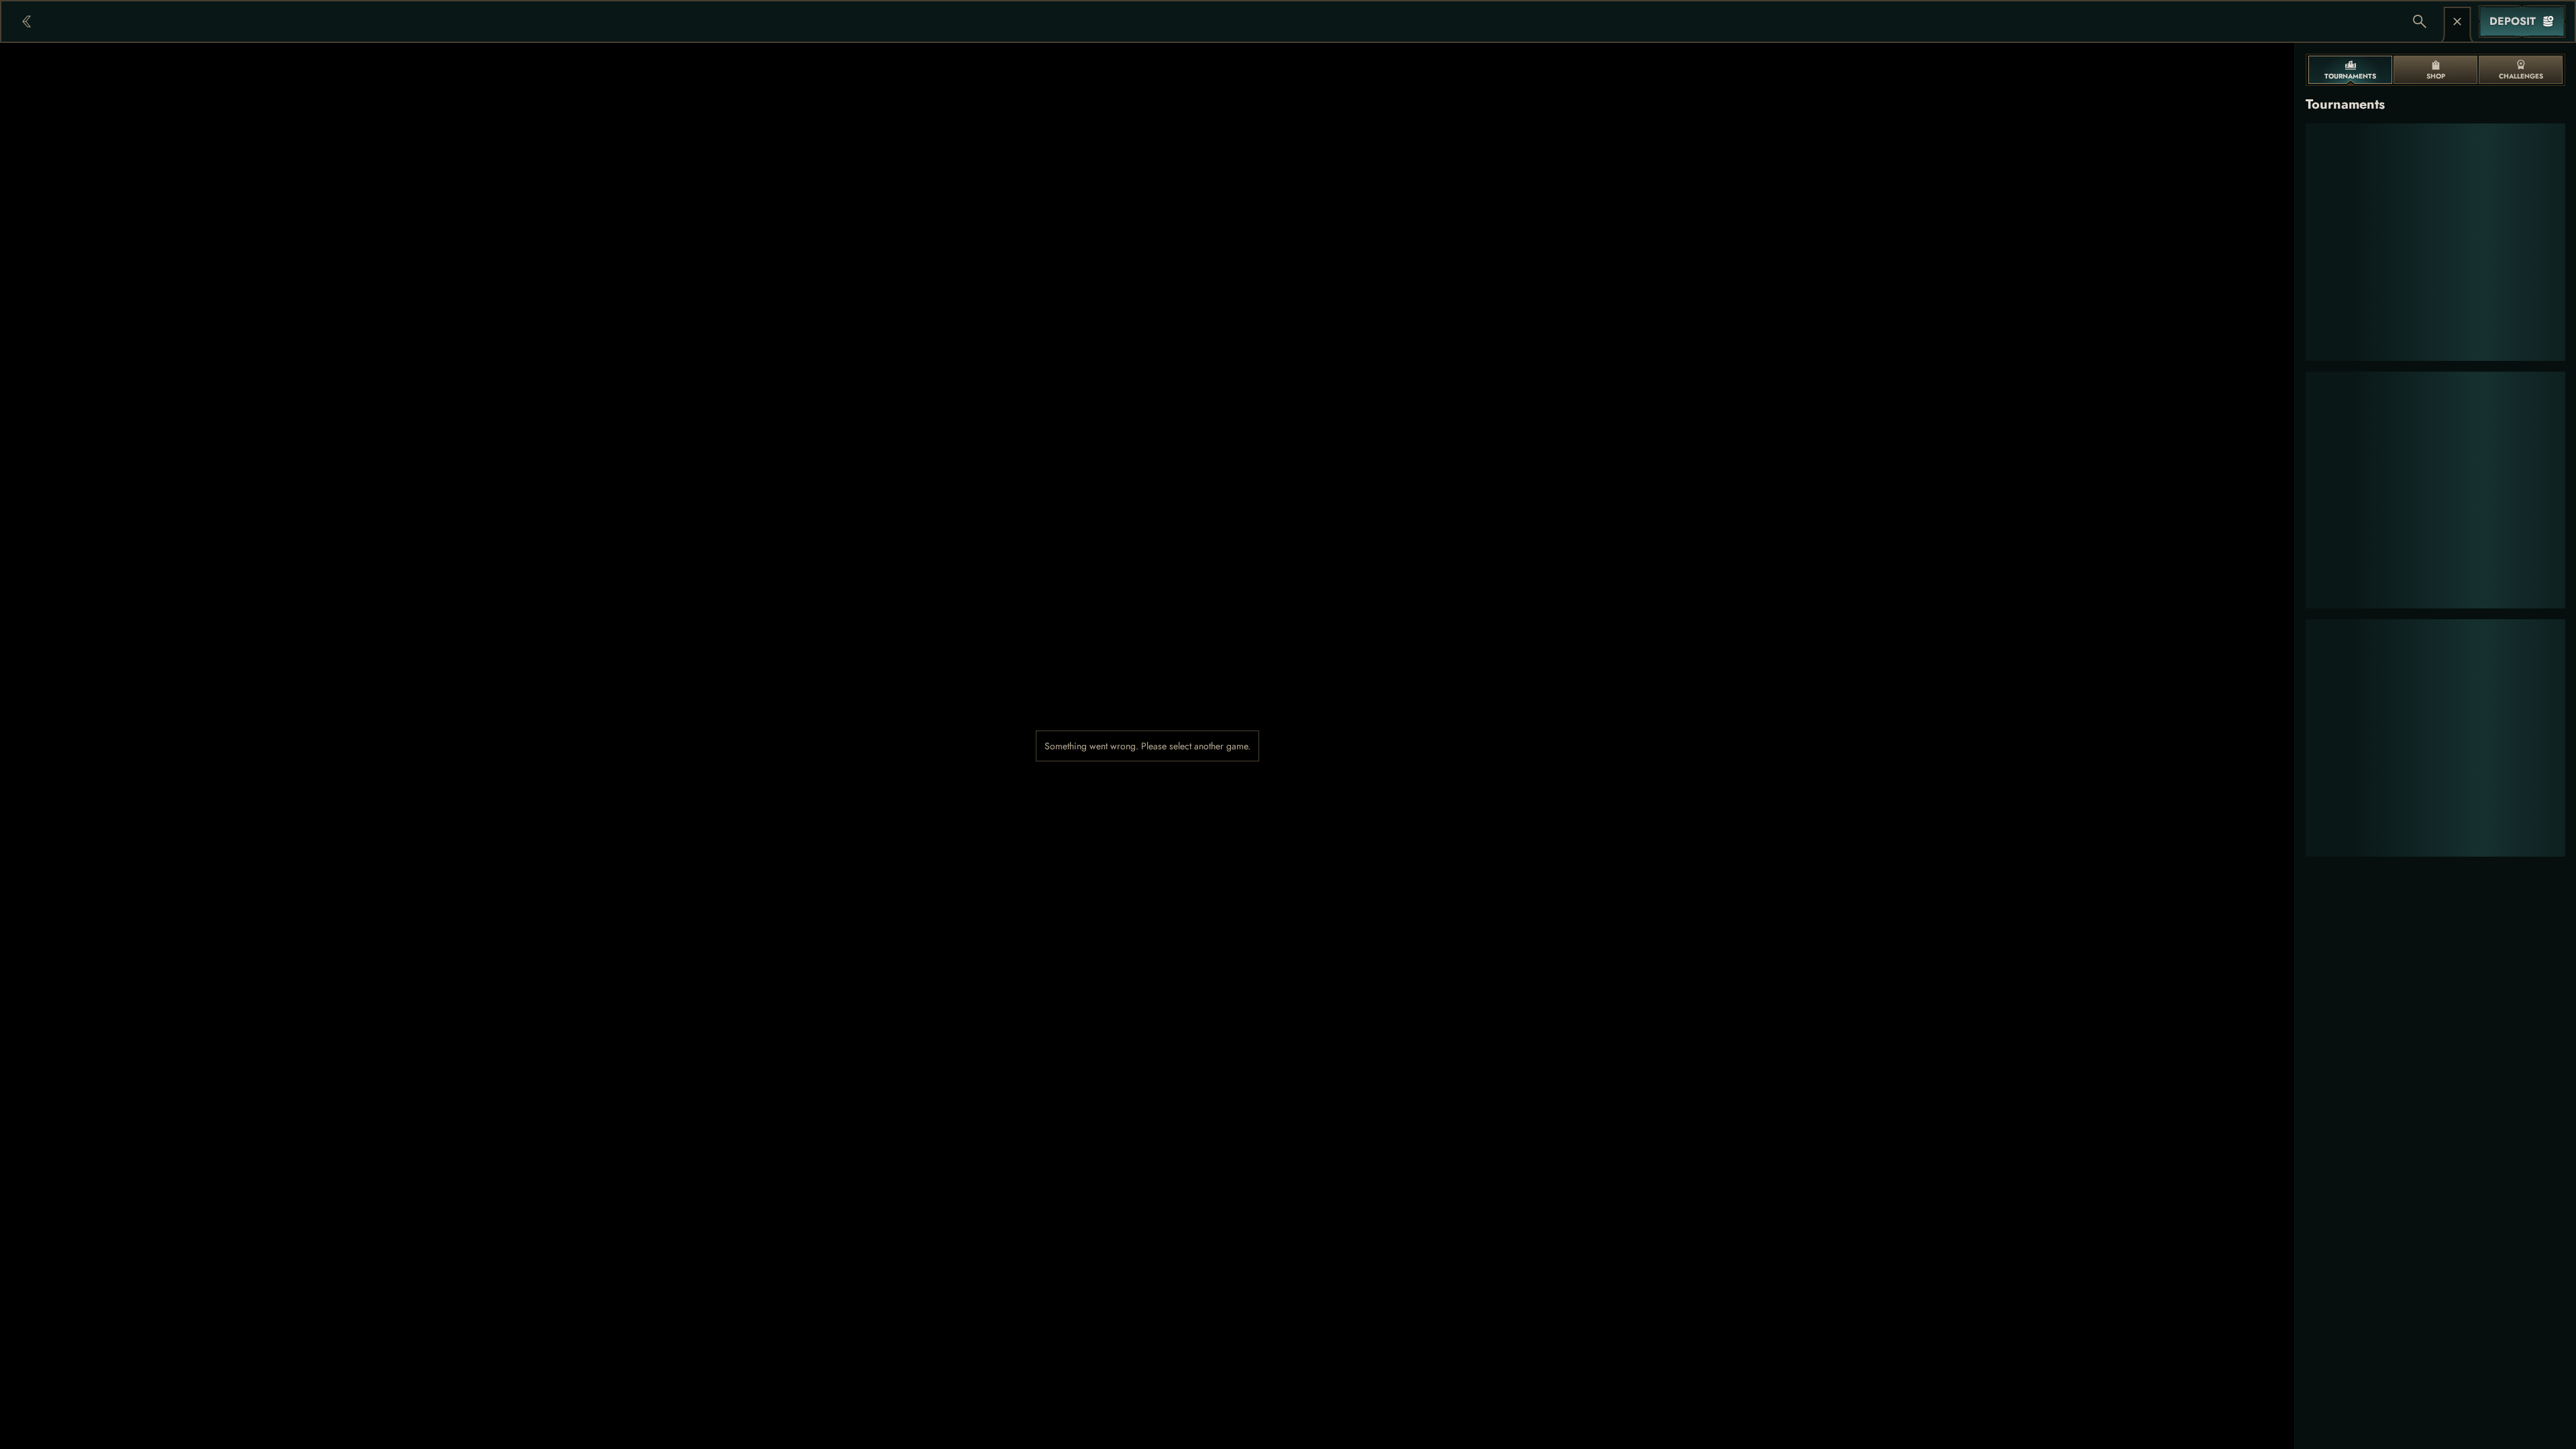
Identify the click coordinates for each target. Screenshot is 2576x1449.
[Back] (27, 21)
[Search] (2420, 21)
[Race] (2457, 21)
